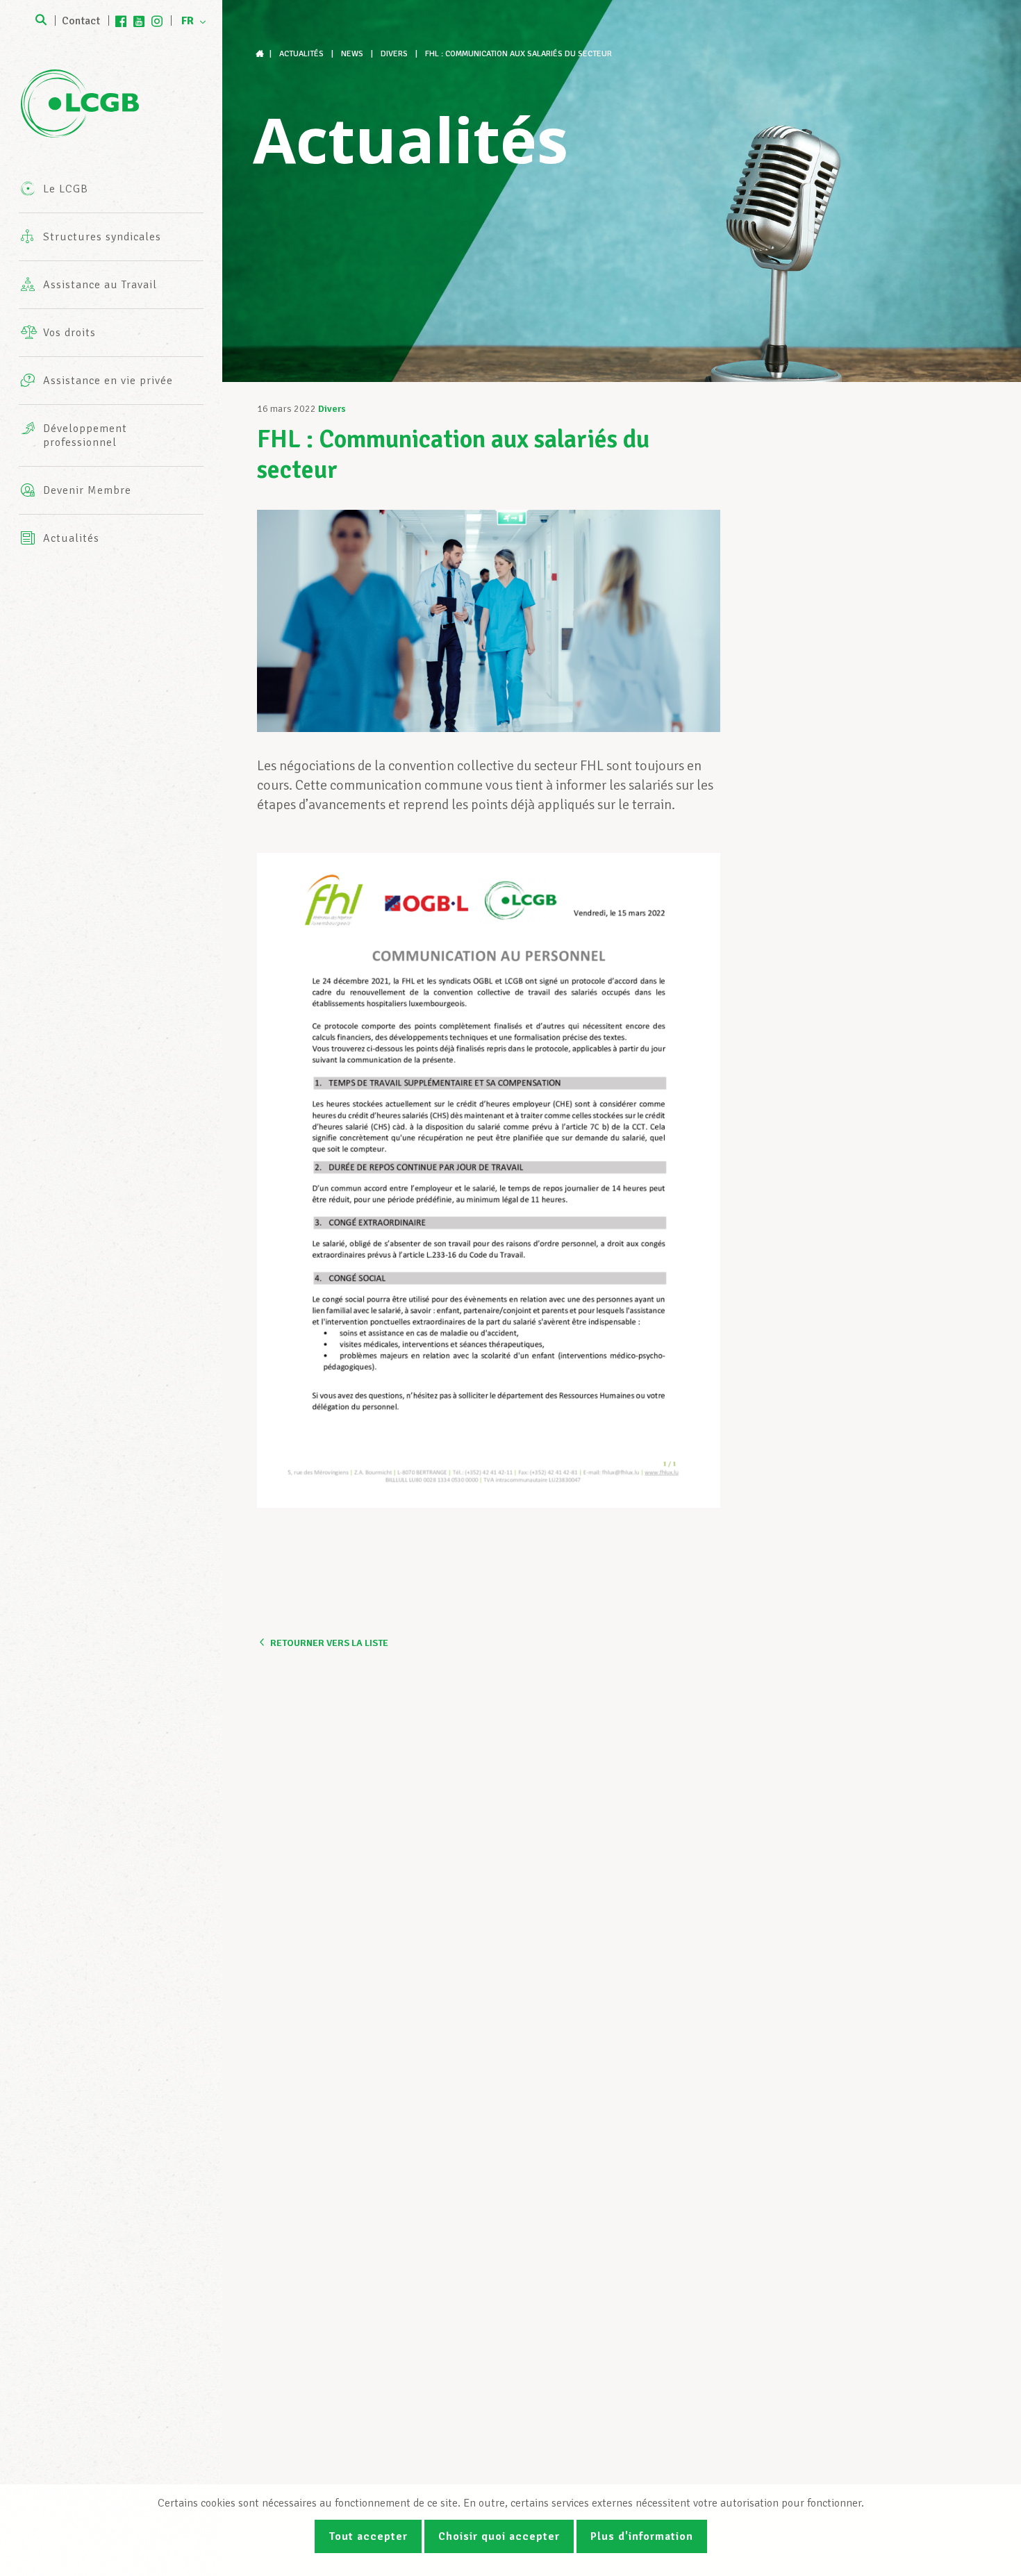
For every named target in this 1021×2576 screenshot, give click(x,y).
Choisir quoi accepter (499, 2536)
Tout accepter (368, 2536)
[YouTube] (139, 21)
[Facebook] (121, 21)
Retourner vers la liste (329, 1643)
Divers (332, 409)
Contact (81, 21)
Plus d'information (642, 2536)
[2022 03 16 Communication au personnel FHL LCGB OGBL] (489, 1180)
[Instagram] (157, 21)
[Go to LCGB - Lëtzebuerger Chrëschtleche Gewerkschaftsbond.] (261, 54)
